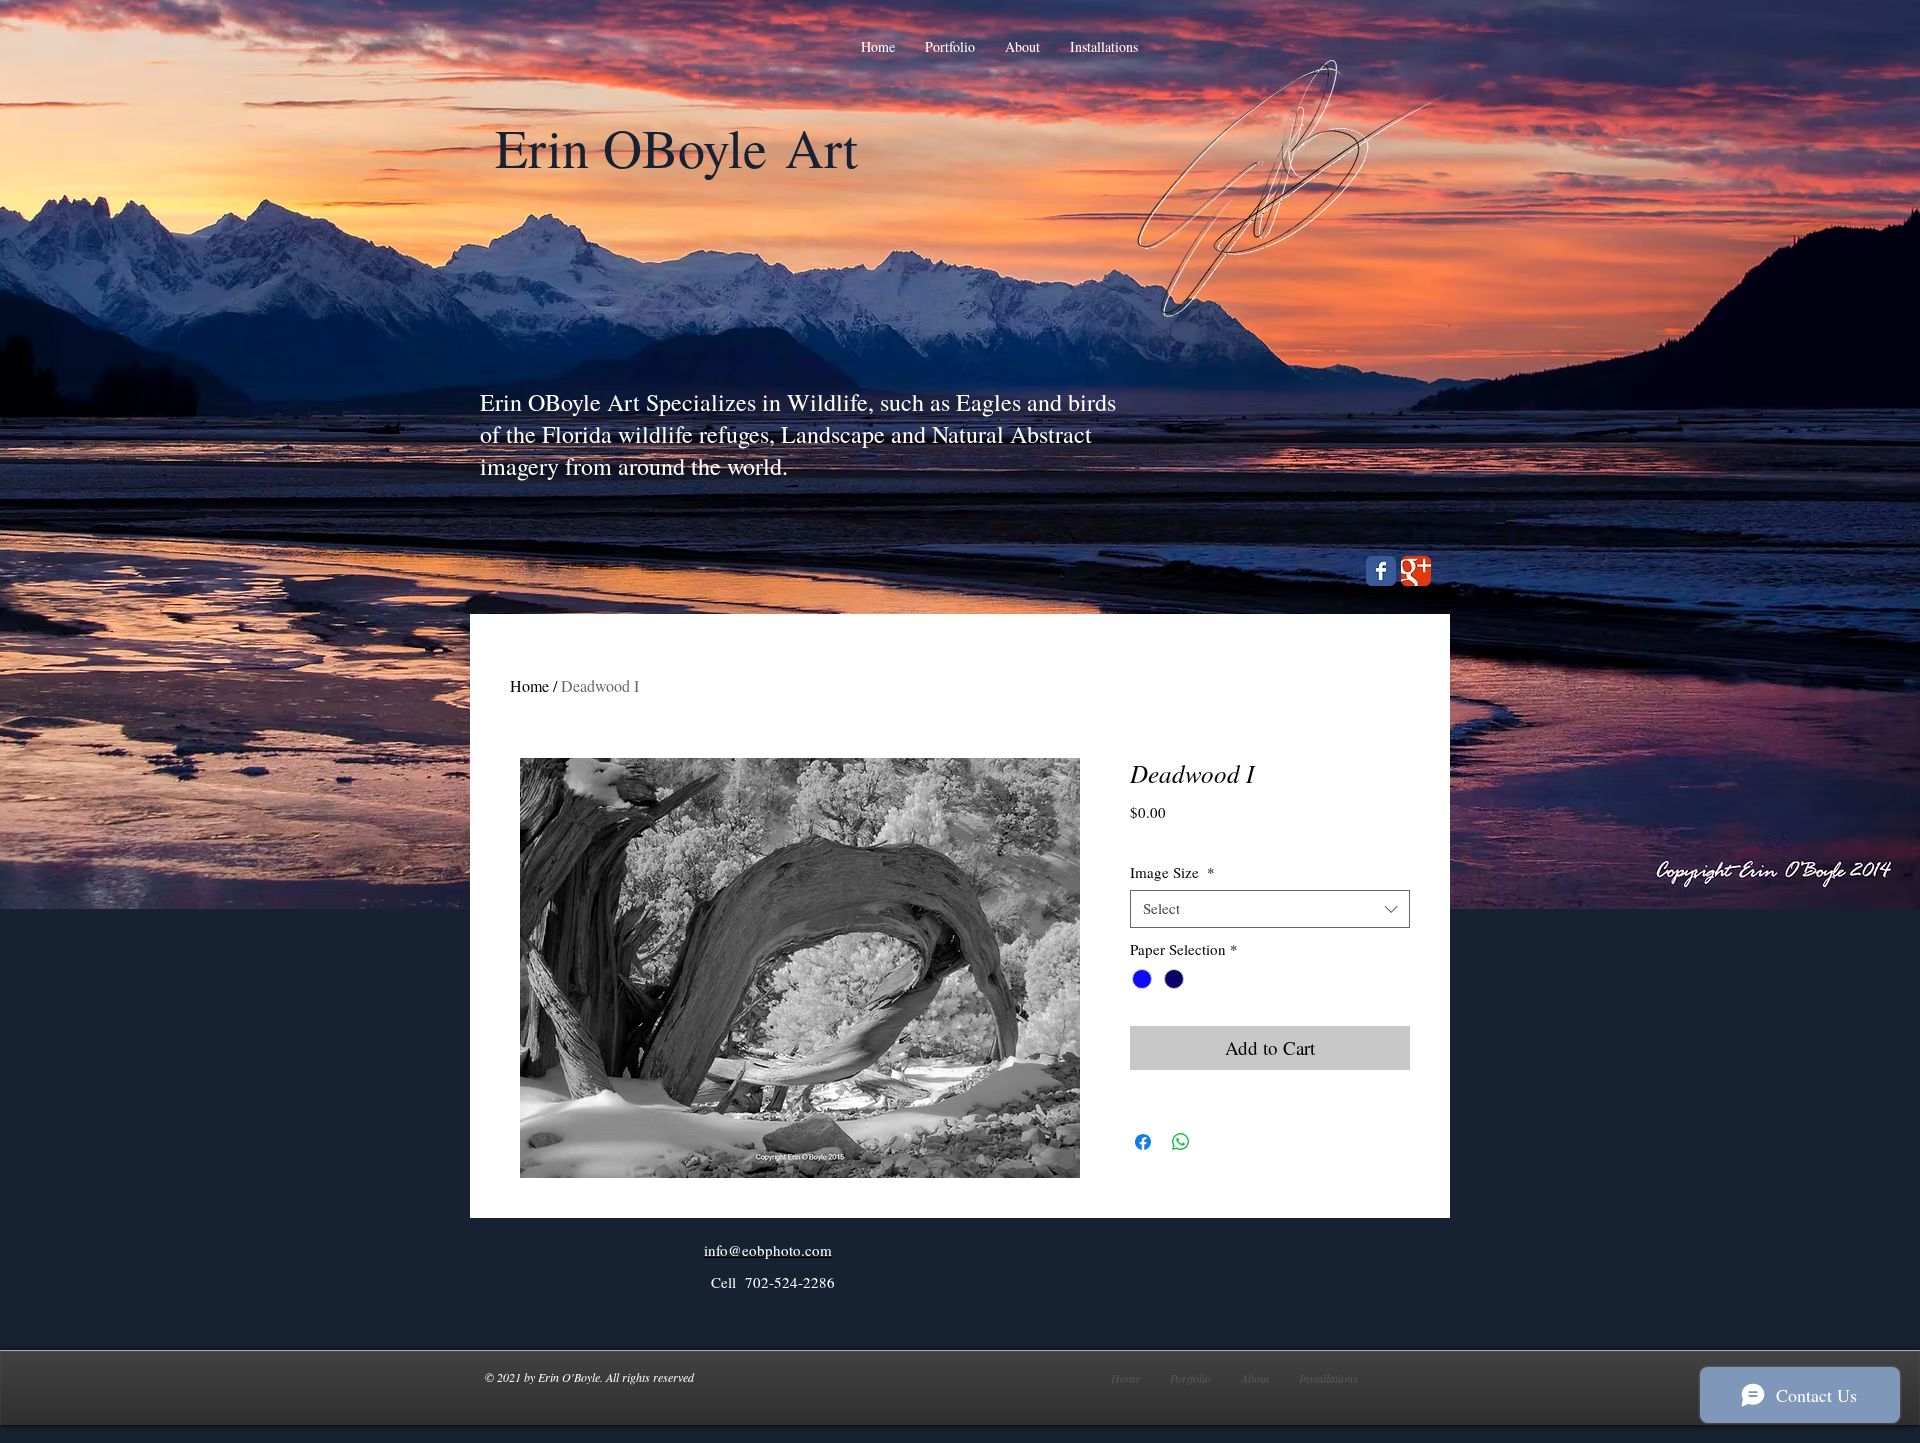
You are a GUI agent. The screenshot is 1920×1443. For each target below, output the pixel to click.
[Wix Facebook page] (1381, 571)
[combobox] (1270, 909)
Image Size (1172, 872)
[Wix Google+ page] (1416, 571)
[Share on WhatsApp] (1181, 1142)
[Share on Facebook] (1143, 1142)
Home (529, 685)
